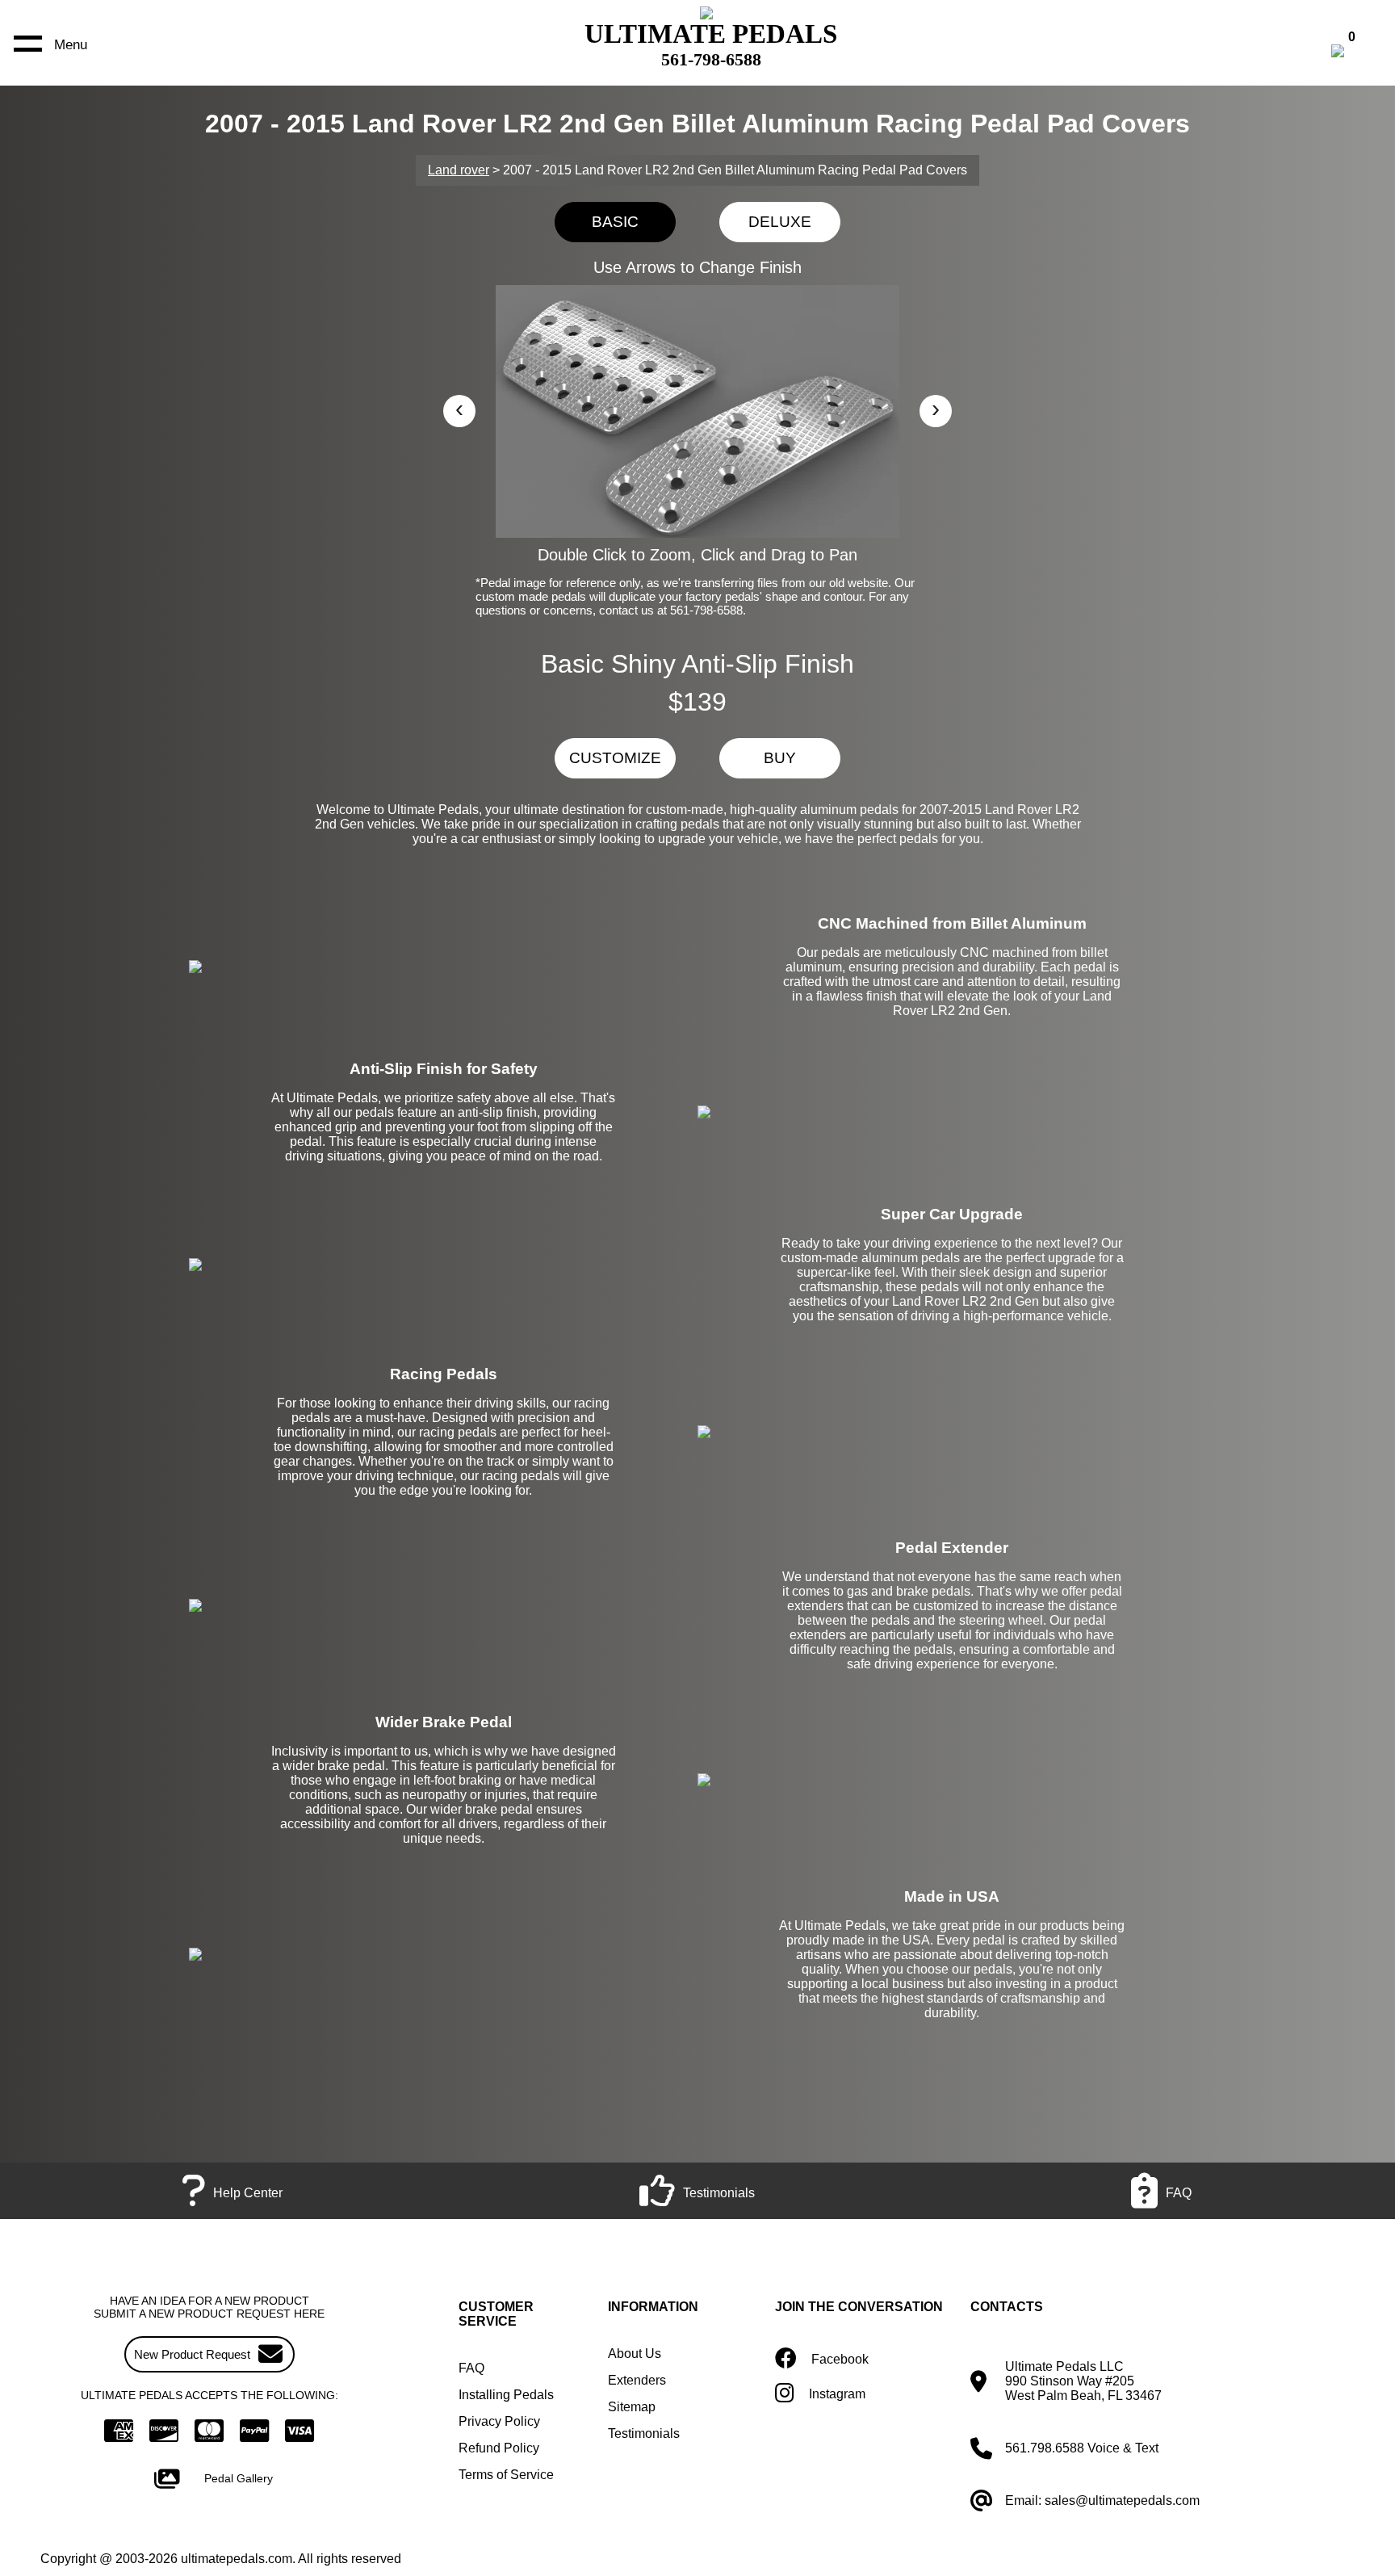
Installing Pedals (506, 2395)
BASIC (615, 222)
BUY (780, 758)
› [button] (936, 408)
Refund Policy (499, 2448)
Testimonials (644, 2433)
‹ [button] (459, 408)
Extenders (637, 2380)
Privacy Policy (499, 2421)
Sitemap (632, 2407)
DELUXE (780, 222)
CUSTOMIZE (615, 758)
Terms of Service (506, 2475)
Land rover (459, 170)
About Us (635, 2354)
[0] (1355, 53)
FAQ (471, 2368)
